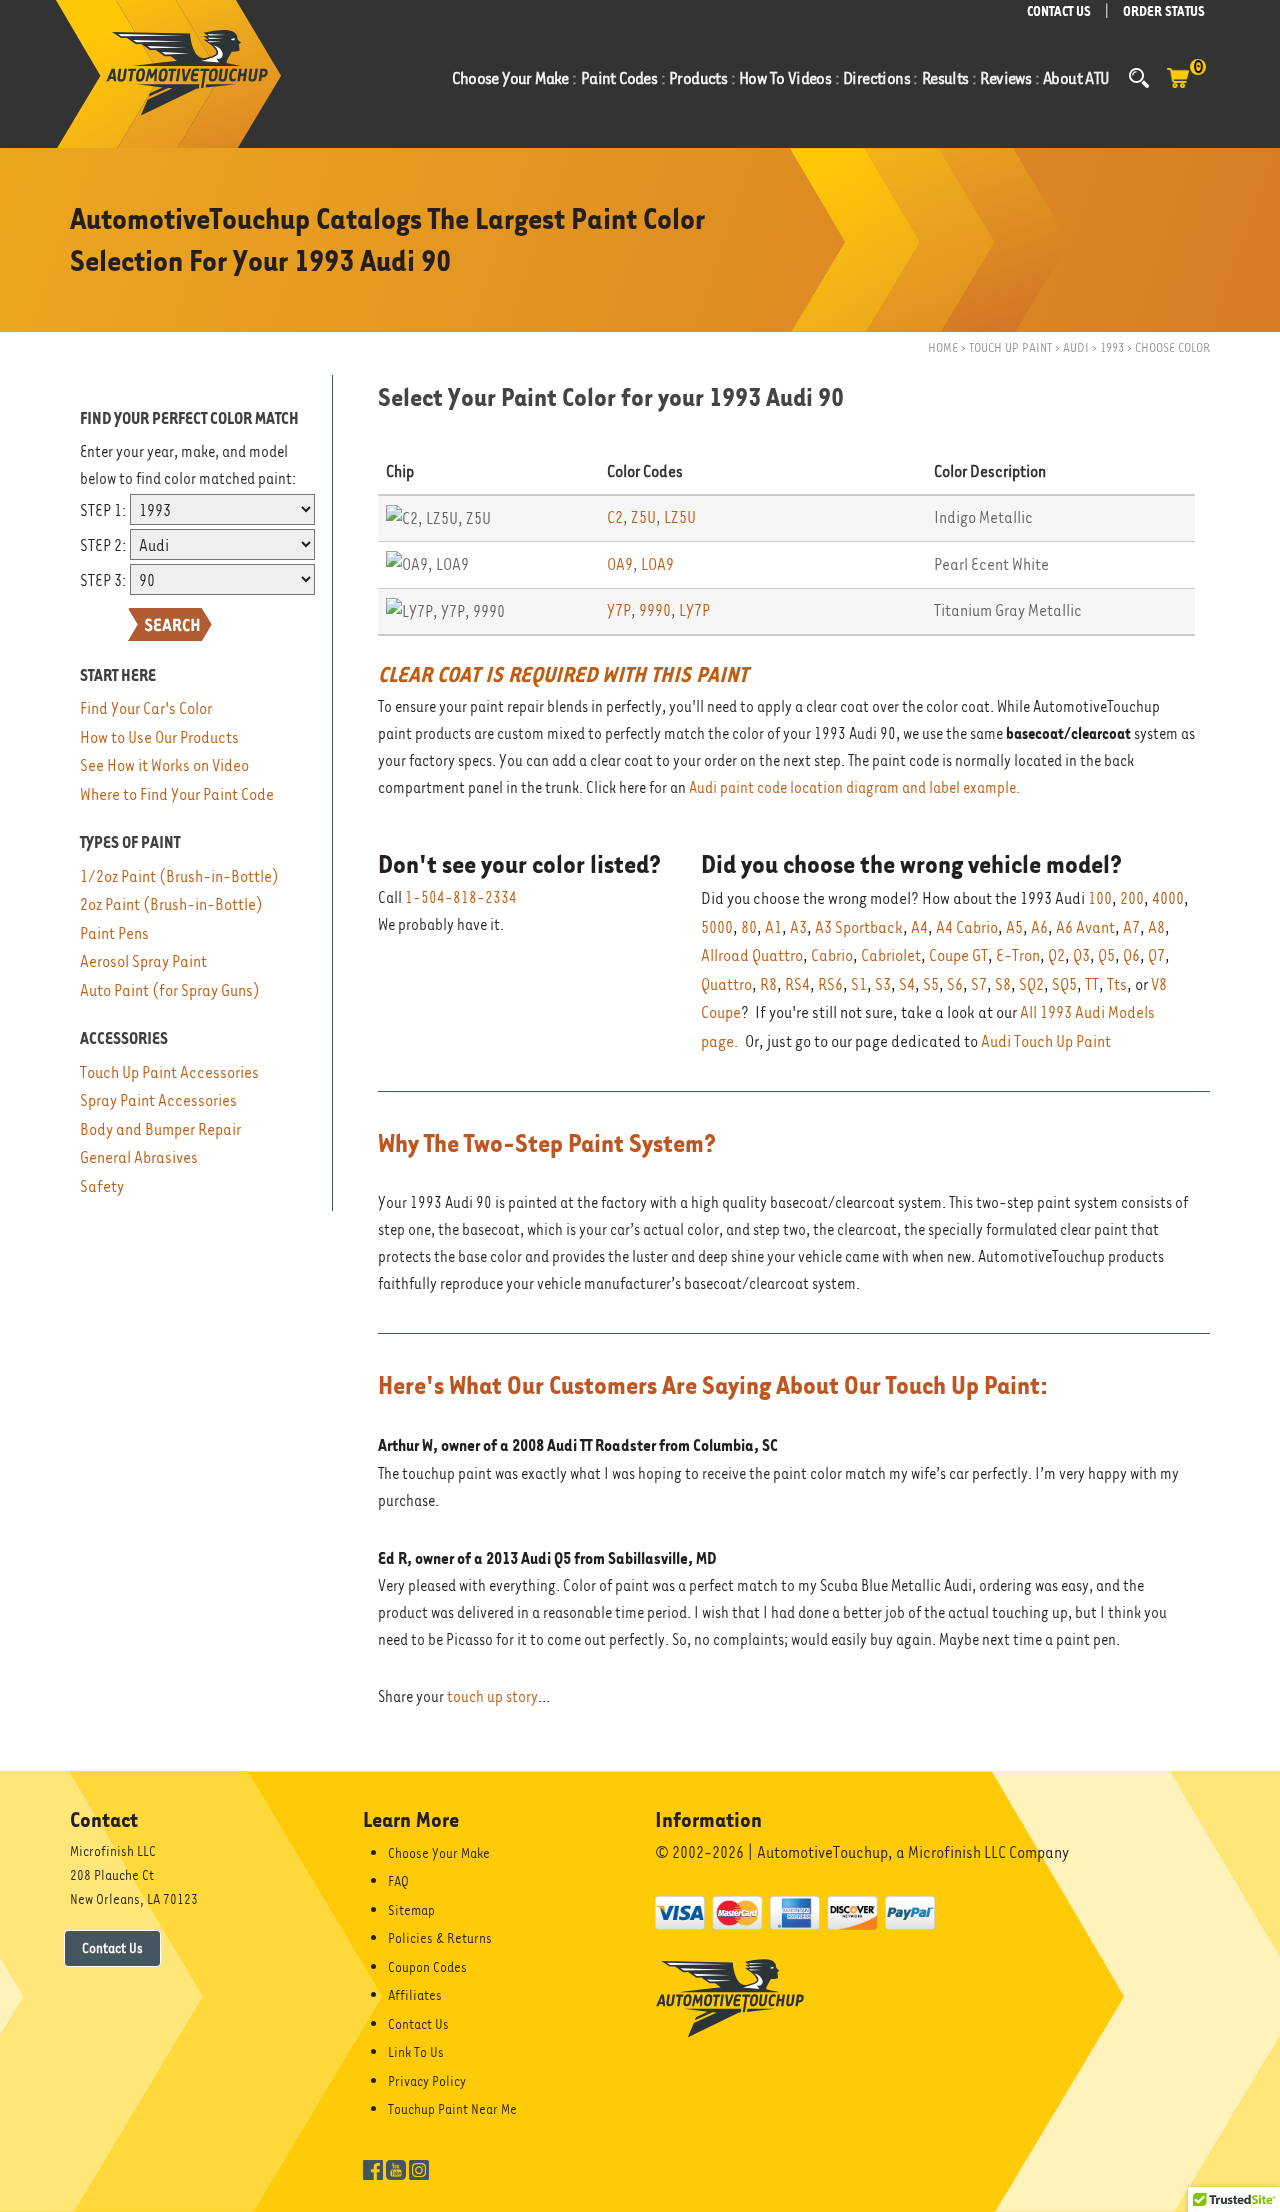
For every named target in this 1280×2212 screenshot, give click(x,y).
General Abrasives (139, 1157)
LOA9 (657, 564)
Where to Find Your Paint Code (177, 794)
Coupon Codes (427, 1967)
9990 (655, 610)
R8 (768, 984)
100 (1100, 898)
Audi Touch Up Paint (1046, 1041)
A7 (1131, 927)
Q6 (1131, 955)
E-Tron (1018, 955)
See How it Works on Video (164, 765)
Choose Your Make (439, 1853)
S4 (907, 984)
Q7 (1156, 955)
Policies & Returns (440, 1938)
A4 (919, 927)
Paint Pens (114, 933)
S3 (883, 984)
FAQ (398, 1881)
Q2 (1056, 955)
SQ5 (1064, 984)
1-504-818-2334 (461, 898)
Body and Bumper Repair (160, 1129)
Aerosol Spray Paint (143, 961)
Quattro (726, 984)
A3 (798, 927)
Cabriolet (891, 955)
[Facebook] (373, 2168)
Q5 (1106, 955)
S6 (955, 984)
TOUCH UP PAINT (1010, 347)
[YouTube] (396, 2168)
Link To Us (416, 2052)
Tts (1117, 984)
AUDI (1076, 347)
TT (1092, 984)
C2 (615, 517)
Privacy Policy (427, 2081)
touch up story (492, 1697)
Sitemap (411, 1910)
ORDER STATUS (1164, 11)
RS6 (830, 984)
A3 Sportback (859, 927)
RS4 (797, 984)
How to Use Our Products (159, 737)
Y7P (619, 610)
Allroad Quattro (752, 955)
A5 (1014, 927)
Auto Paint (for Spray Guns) (170, 990)
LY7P (694, 610)
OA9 (620, 564)
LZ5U (680, 517)
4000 (1168, 898)
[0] (1178, 88)
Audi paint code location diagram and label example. (854, 788)
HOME (943, 347)
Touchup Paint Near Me (452, 2109)
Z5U (643, 517)
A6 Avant (1085, 927)
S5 (931, 984)
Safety (102, 1186)
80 (749, 927)
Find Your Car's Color (146, 708)
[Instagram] (419, 2168)
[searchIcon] (1139, 78)
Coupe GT (958, 955)
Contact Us (112, 1948)
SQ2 (1031, 984)
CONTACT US (1059, 11)
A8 (1156, 927)
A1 (773, 927)
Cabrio (832, 955)
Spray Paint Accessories (158, 1100)
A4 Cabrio (967, 927)
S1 (859, 984)
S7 (979, 984)
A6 (1039, 927)
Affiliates (415, 1995)
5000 (717, 927)
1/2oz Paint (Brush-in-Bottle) (179, 876)
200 (1132, 898)
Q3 (1081, 955)
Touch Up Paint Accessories (169, 1072)
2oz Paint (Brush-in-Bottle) (171, 904)
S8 (1003, 984)
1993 (1112, 347)
